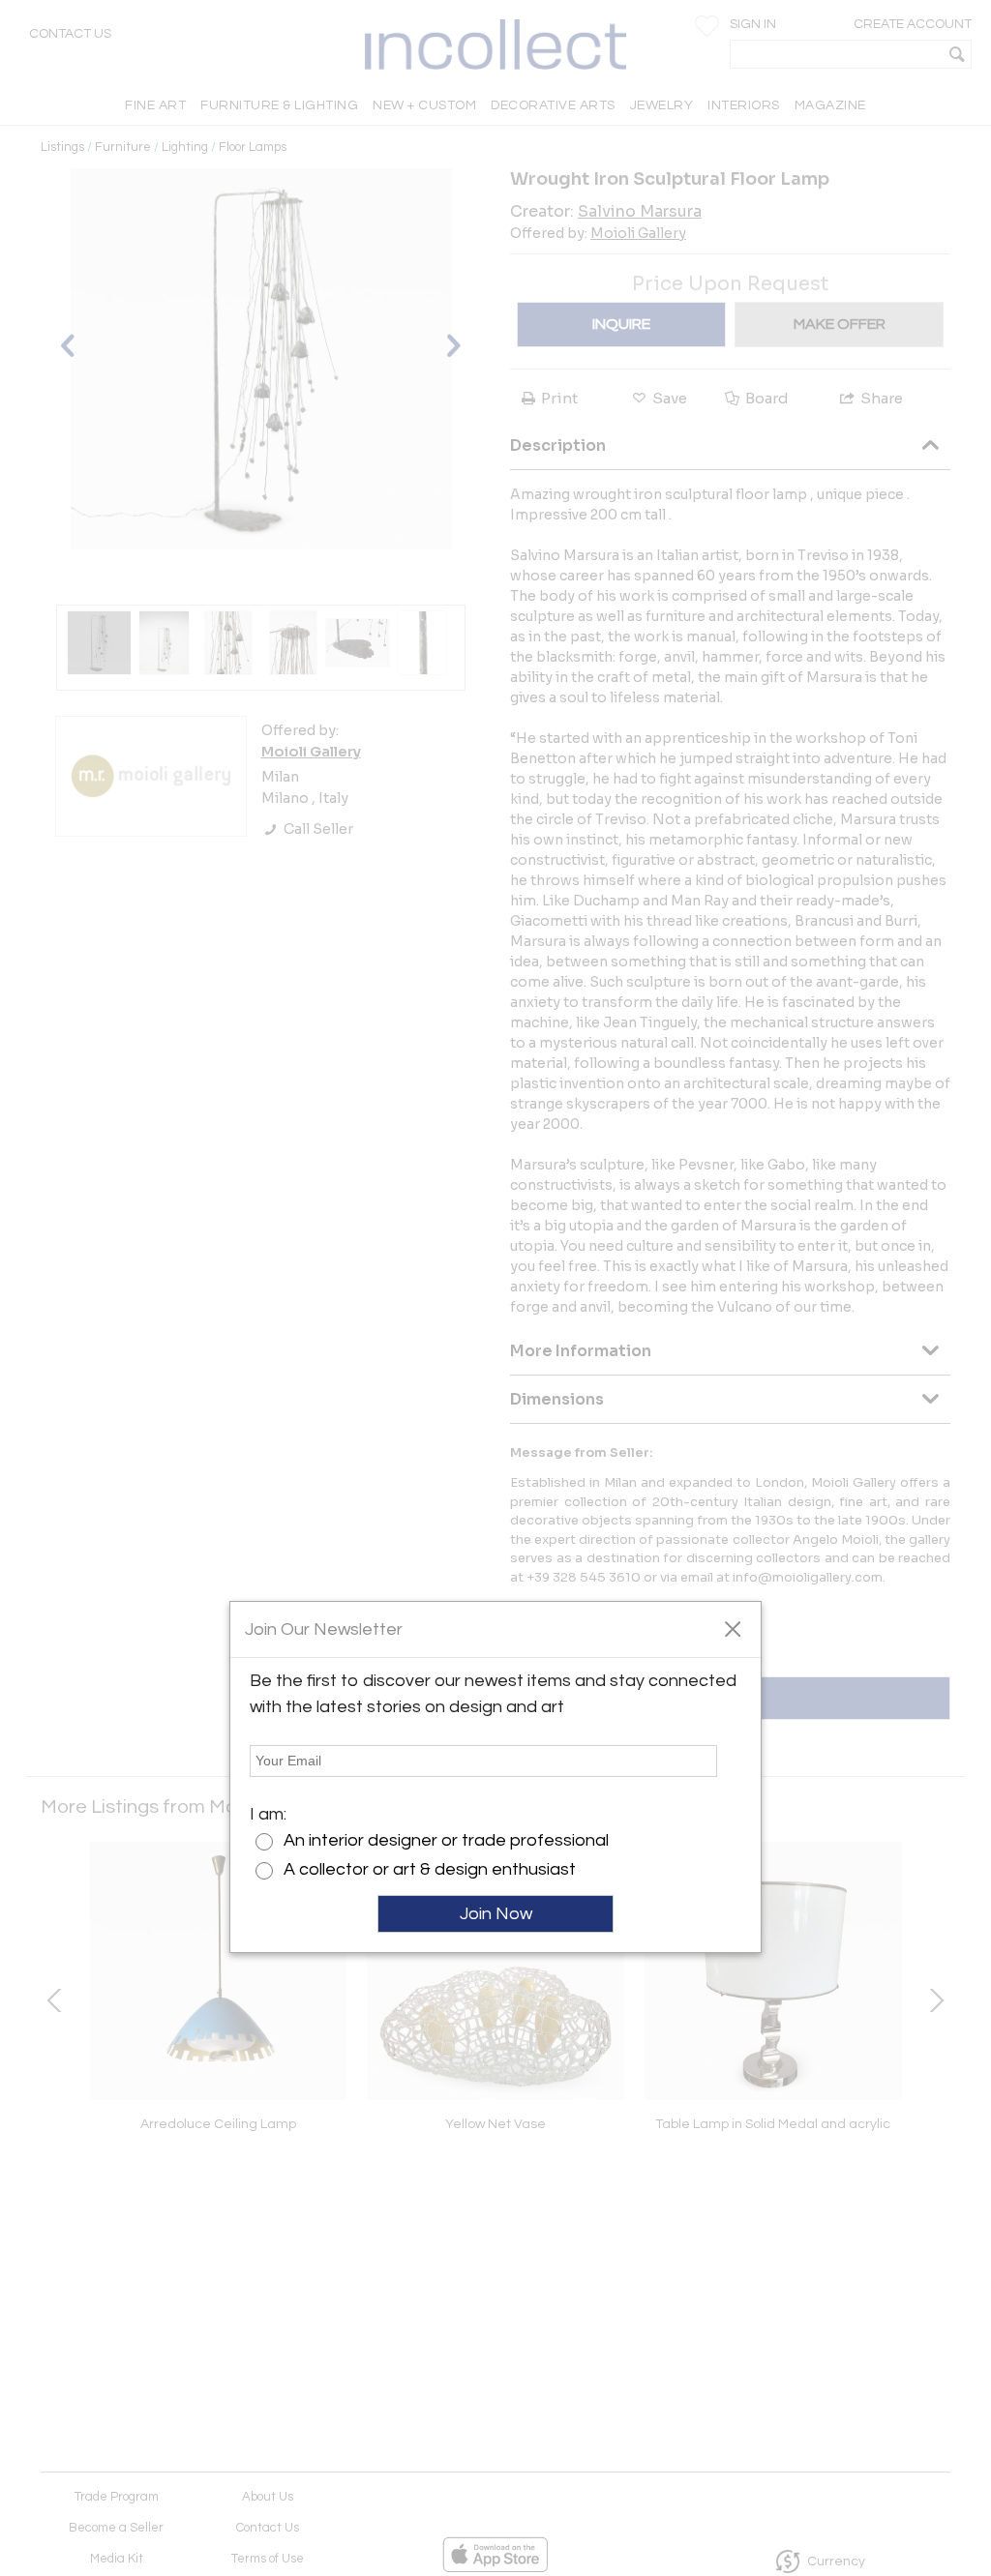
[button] (732, 1628)
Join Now (496, 1914)
